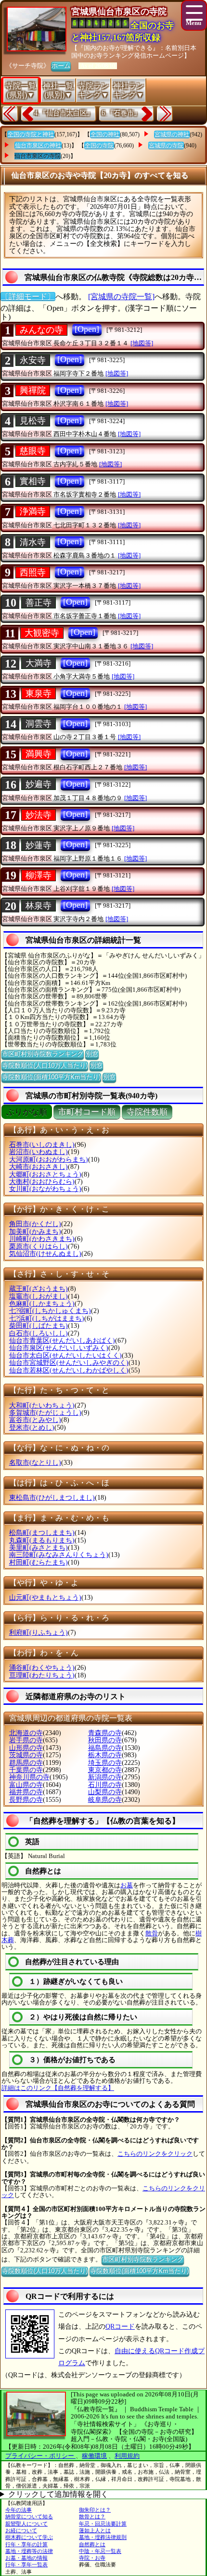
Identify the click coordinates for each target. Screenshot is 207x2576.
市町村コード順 (87, 1112)
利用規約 (127, 2456)
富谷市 (35, 1420)
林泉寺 (39, 906)
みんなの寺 (41, 330)
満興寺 (39, 754)
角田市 (35, 1224)
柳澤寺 (39, 875)
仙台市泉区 (59, 1348)
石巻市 (42, 1145)
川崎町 (42, 1239)
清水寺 (33, 542)
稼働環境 (94, 2456)
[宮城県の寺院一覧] (121, 297)
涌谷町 (42, 1668)
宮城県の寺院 (166, 146)
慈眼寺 (33, 451)
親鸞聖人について (26, 2524)
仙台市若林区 (69, 1370)
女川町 (45, 1189)
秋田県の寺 (105, 1740)
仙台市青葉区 (62, 1341)
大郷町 (45, 1174)
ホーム (61, 66)
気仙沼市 (45, 1254)
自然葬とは (92, 2544)
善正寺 (39, 603)
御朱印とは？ (95, 2510)
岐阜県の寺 (105, 1800)
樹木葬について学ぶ (29, 2537)
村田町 (39, 1562)
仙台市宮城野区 (69, 1363)
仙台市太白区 (65, 1355)
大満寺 (39, 663)
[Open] (87, 329)
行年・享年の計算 (26, 2544)
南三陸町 (59, 1555)
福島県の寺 (105, 1748)
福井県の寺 (26, 1792)
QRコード (120, 2327)
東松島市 (52, 1498)
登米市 (32, 1428)
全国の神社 (105, 134)
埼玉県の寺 (105, 1763)
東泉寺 (39, 693)
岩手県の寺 (26, 1740)
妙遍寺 (39, 784)
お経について (21, 2530)
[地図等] (142, 343)
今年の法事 (19, 2510)
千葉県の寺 (26, 1770)
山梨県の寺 (105, 1792)
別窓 (92, 1054)
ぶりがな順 (27, 1112)
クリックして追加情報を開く (58, 2494)
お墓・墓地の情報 (26, 2558)
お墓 (127, 1885)
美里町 (39, 1548)
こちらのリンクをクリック (155, 2154)
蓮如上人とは (95, 2530)
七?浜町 (47, 1318)
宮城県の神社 (172, 134)
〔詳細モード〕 (28, 297)
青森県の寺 (105, 1733)
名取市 (35, 1463)
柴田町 (39, 1326)
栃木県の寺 (105, 1755)
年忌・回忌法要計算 (103, 2524)
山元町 (45, 1598)
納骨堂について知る (29, 2516)
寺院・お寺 (92, 2558)
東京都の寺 (105, 1770)
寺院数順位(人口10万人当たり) (45, 1065)
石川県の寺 (105, 1785)
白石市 (39, 1333)
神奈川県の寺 (29, 1777)
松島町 (42, 1533)
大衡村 (42, 1182)
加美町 (35, 1232)
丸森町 (42, 1540)
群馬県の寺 (26, 1763)
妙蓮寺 (39, 845)
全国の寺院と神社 (31, 134)
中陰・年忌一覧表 (100, 2551)
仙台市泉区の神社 (38, 146)
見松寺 (33, 421)
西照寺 (33, 572)
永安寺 (33, 360)
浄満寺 (33, 511)
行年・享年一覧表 (26, 2564)
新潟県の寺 (105, 1777)
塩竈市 (39, 1296)
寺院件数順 (147, 1112)
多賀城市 (45, 1413)
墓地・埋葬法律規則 (103, 2537)
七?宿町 (50, 1311)
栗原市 (39, 1246)
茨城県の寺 (26, 1755)
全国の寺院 (99, 146)
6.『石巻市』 (121, 113)
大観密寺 (42, 633)
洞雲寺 (39, 724)
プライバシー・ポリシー (40, 2456)
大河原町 (49, 1160)
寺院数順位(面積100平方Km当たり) (51, 1077)
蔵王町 (39, 1289)
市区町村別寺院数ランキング (43, 1054)
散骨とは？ (92, 2516)
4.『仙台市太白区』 (64, 113)
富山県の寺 (26, 1785)
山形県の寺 (26, 1748)
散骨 (152, 1933)
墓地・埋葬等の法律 (29, 2551)
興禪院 (33, 390)
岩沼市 (39, 1152)
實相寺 (33, 481)
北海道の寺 (26, 1733)
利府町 (39, 1633)
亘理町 (42, 1675)
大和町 (42, 1405)
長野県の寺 (26, 1800)
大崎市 (39, 1167)
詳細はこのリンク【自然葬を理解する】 (58, 2088)
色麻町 (42, 1304)
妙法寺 (39, 815)
